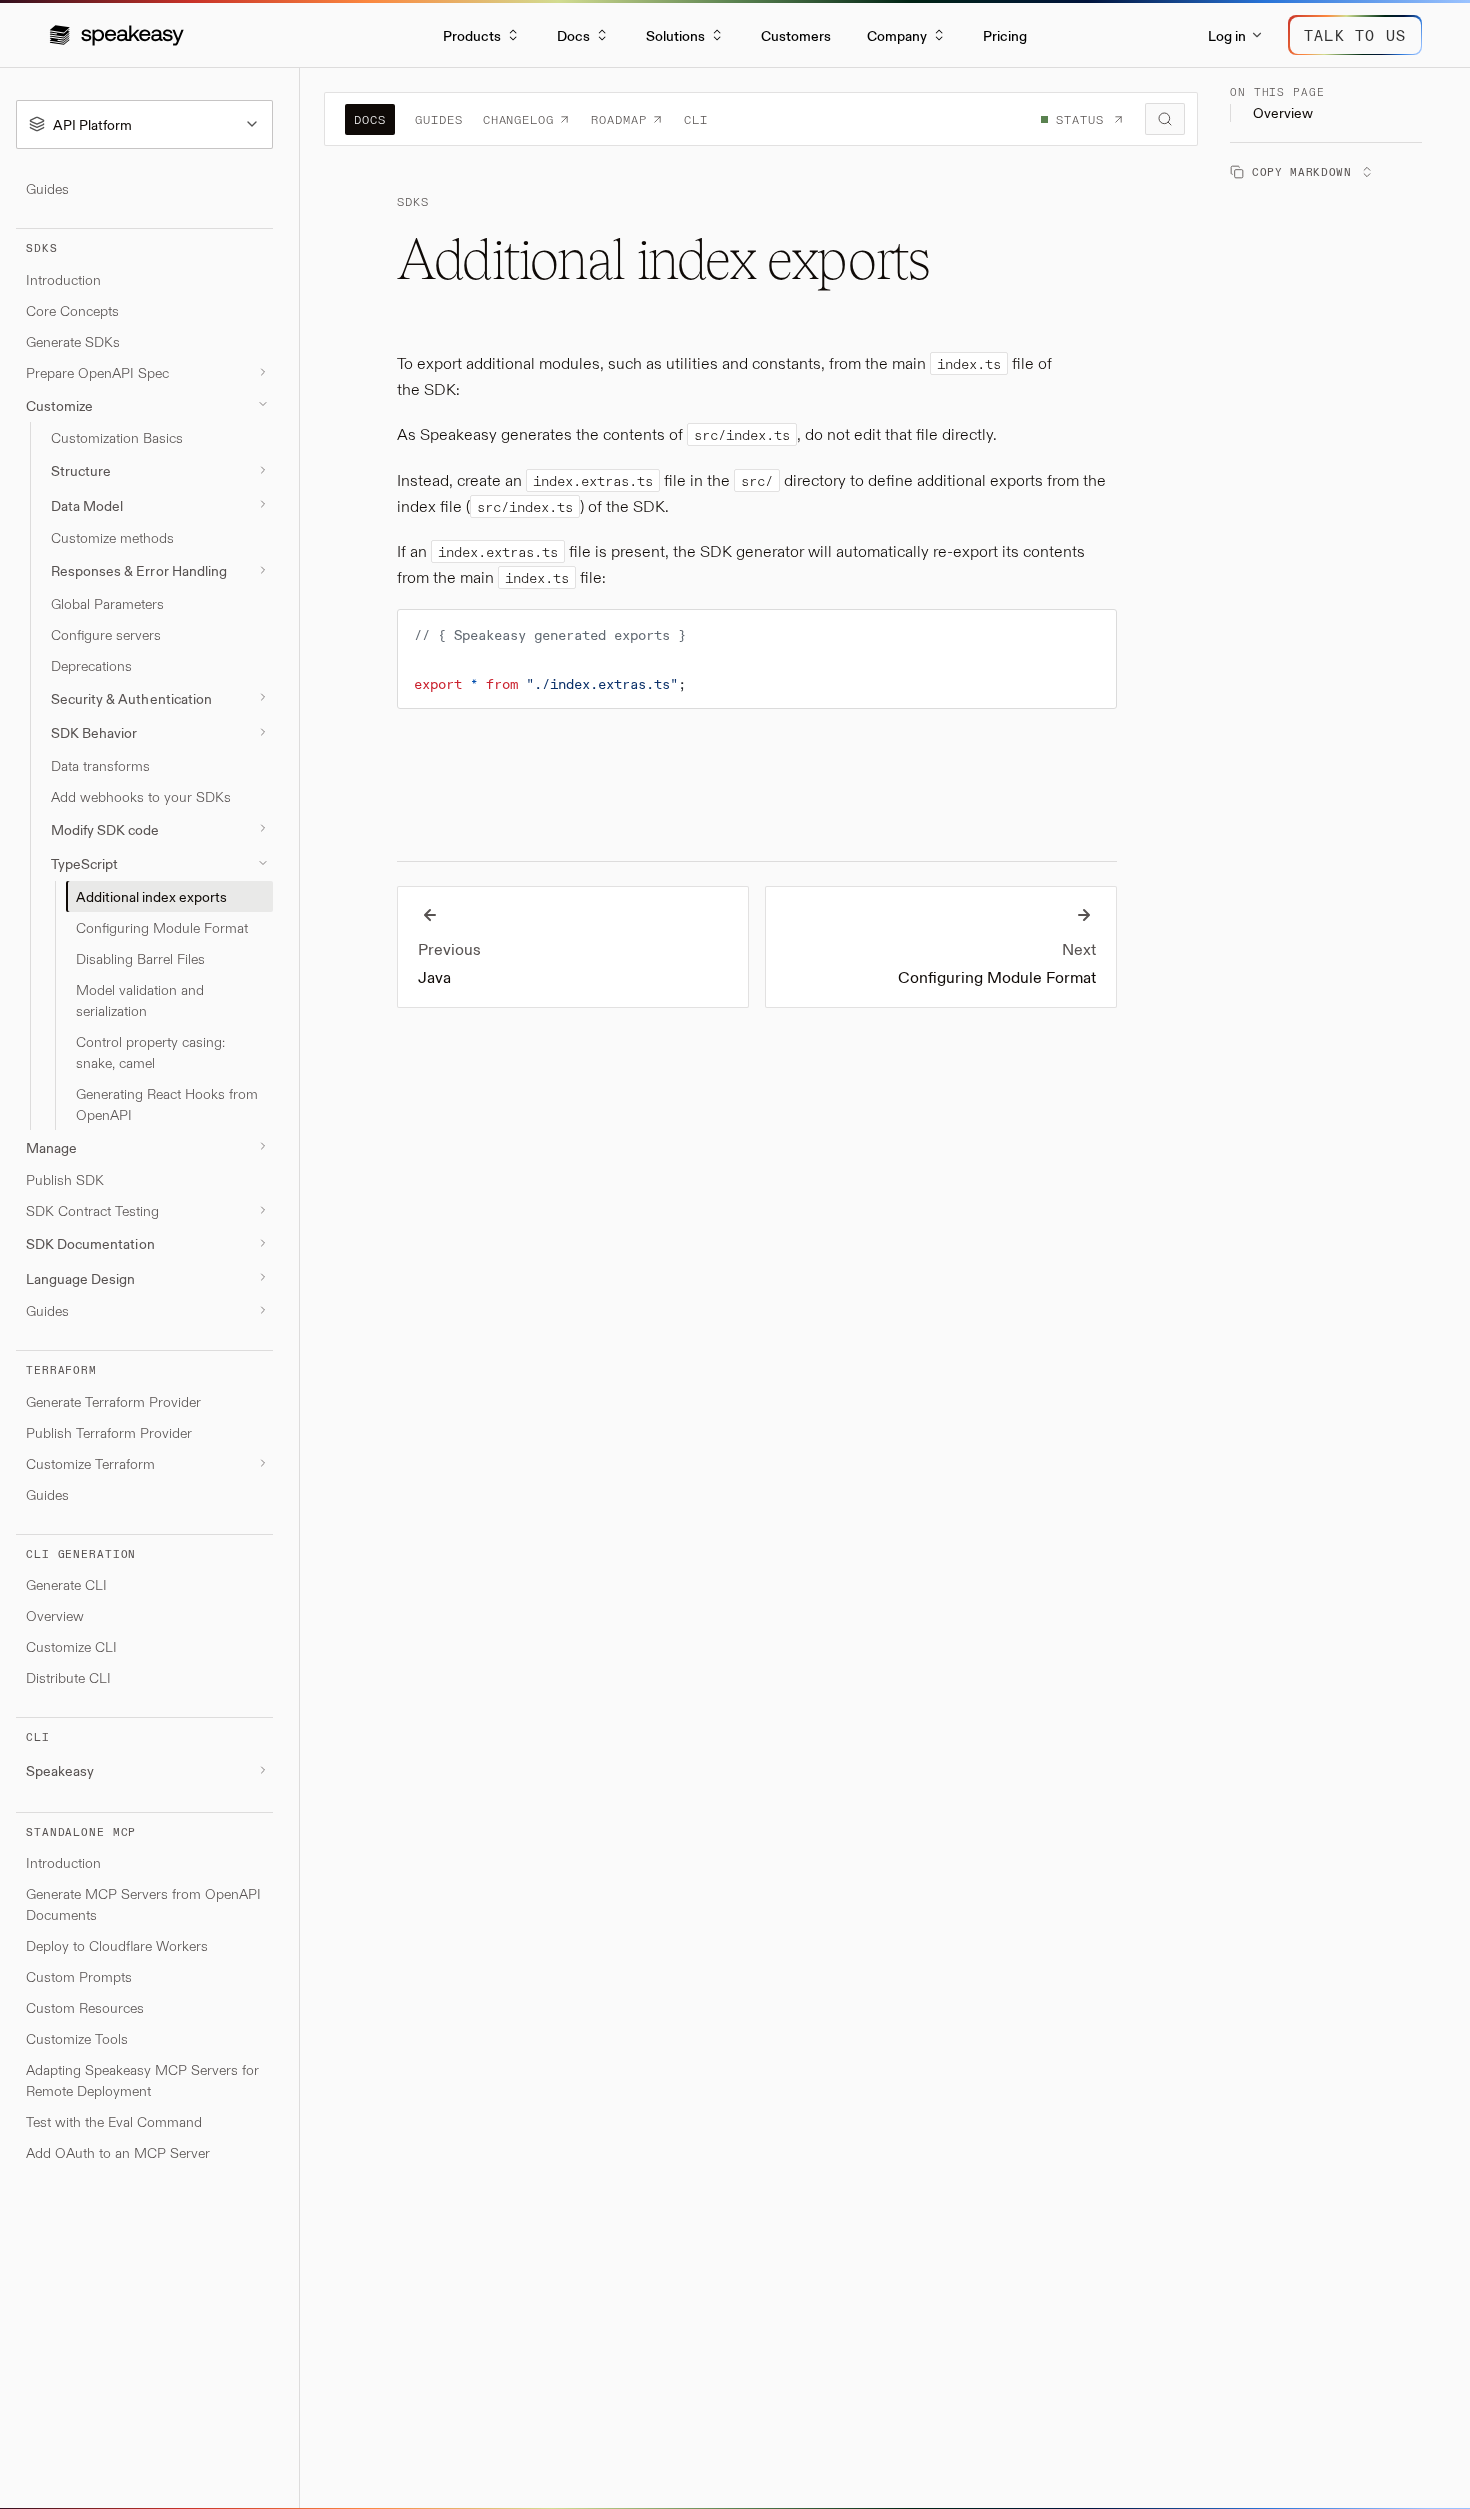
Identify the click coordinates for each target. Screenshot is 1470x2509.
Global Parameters (107, 602)
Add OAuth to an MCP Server (118, 2152)
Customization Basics (117, 437)
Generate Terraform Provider (113, 1400)
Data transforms (100, 764)
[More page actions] (1363, 171)
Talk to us (1355, 34)
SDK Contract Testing (92, 1210)
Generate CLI (66, 1584)
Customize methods (112, 537)
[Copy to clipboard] (1092, 633)
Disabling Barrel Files (140, 957)
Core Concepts (72, 309)
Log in (1227, 35)
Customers (796, 35)
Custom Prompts (79, 1976)
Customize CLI (71, 1646)
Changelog (519, 119)
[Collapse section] (263, 404)
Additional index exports (151, 895)
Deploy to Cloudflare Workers (117, 1945)
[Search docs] (1165, 119)
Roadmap (619, 119)
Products (472, 35)
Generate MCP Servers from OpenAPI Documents (143, 1904)
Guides (47, 188)
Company (897, 35)
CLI (696, 119)
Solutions (675, 35)
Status (1080, 119)
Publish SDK (65, 1179)
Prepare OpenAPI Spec (97, 371)
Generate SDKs (73, 340)
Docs (573, 35)
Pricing (1005, 35)
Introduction (63, 278)
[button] (116, 35)
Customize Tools (77, 2038)
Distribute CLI (68, 1677)
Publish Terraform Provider (109, 1431)
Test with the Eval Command (114, 2121)
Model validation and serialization (140, 999)
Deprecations (91, 664)
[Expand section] (263, 372)
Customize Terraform (90, 1462)
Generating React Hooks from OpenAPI (167, 1103)
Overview (55, 1615)
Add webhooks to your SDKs (141, 795)
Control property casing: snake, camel (150, 1051)
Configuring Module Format (162, 926)
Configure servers (106, 633)
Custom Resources (85, 2007)
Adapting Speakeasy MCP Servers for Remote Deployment (142, 2080)
